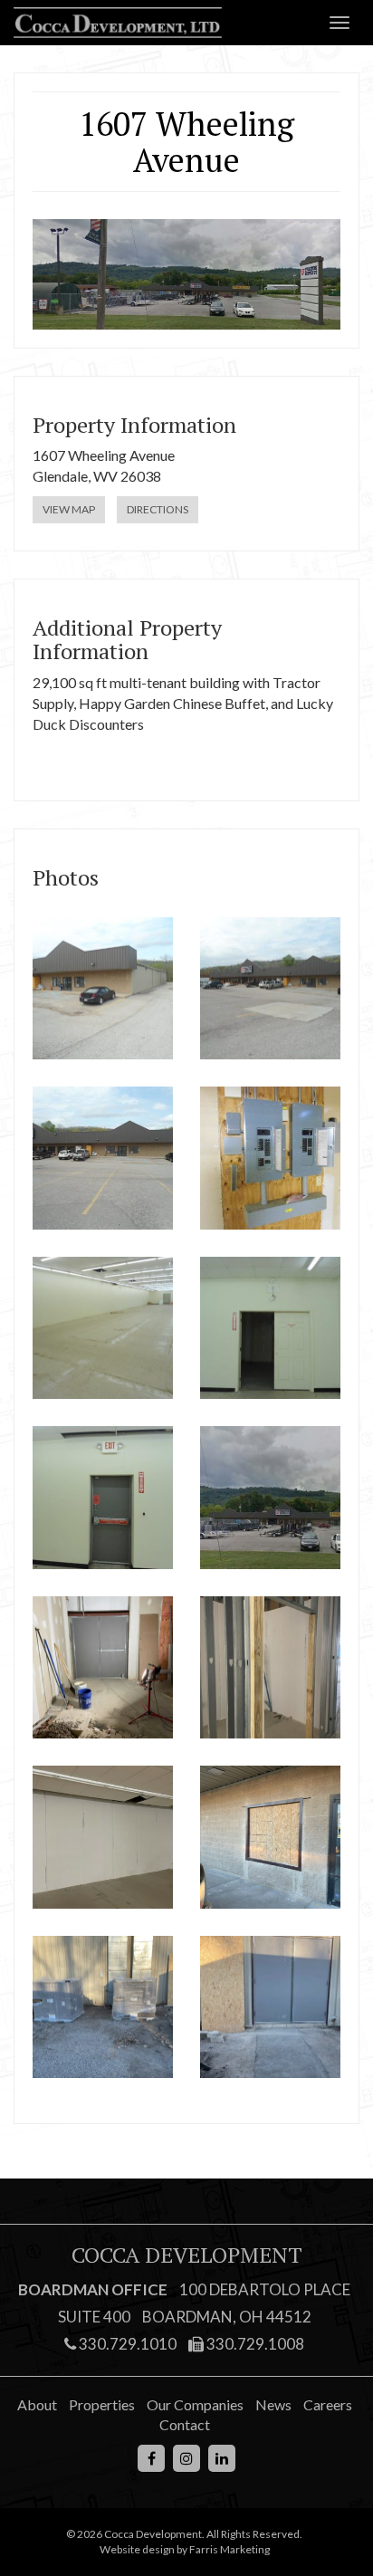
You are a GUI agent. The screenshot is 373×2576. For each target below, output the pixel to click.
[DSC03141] (103, 1328)
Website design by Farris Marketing (185, 2549)
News (273, 2404)
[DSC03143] (270, 1158)
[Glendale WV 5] (270, 1668)
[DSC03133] (103, 989)
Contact (185, 2424)
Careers (328, 2404)
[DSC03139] (103, 1498)
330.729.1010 (126, 2344)
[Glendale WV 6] (103, 1668)
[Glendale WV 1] (270, 2007)
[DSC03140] (270, 1328)
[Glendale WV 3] (270, 1837)
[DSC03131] (103, 1158)
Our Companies (195, 2404)
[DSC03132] (270, 989)
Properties (102, 2404)
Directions (158, 509)
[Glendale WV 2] (103, 2007)
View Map (69, 509)
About (37, 2404)
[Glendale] (270, 1498)
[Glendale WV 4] (103, 1837)
